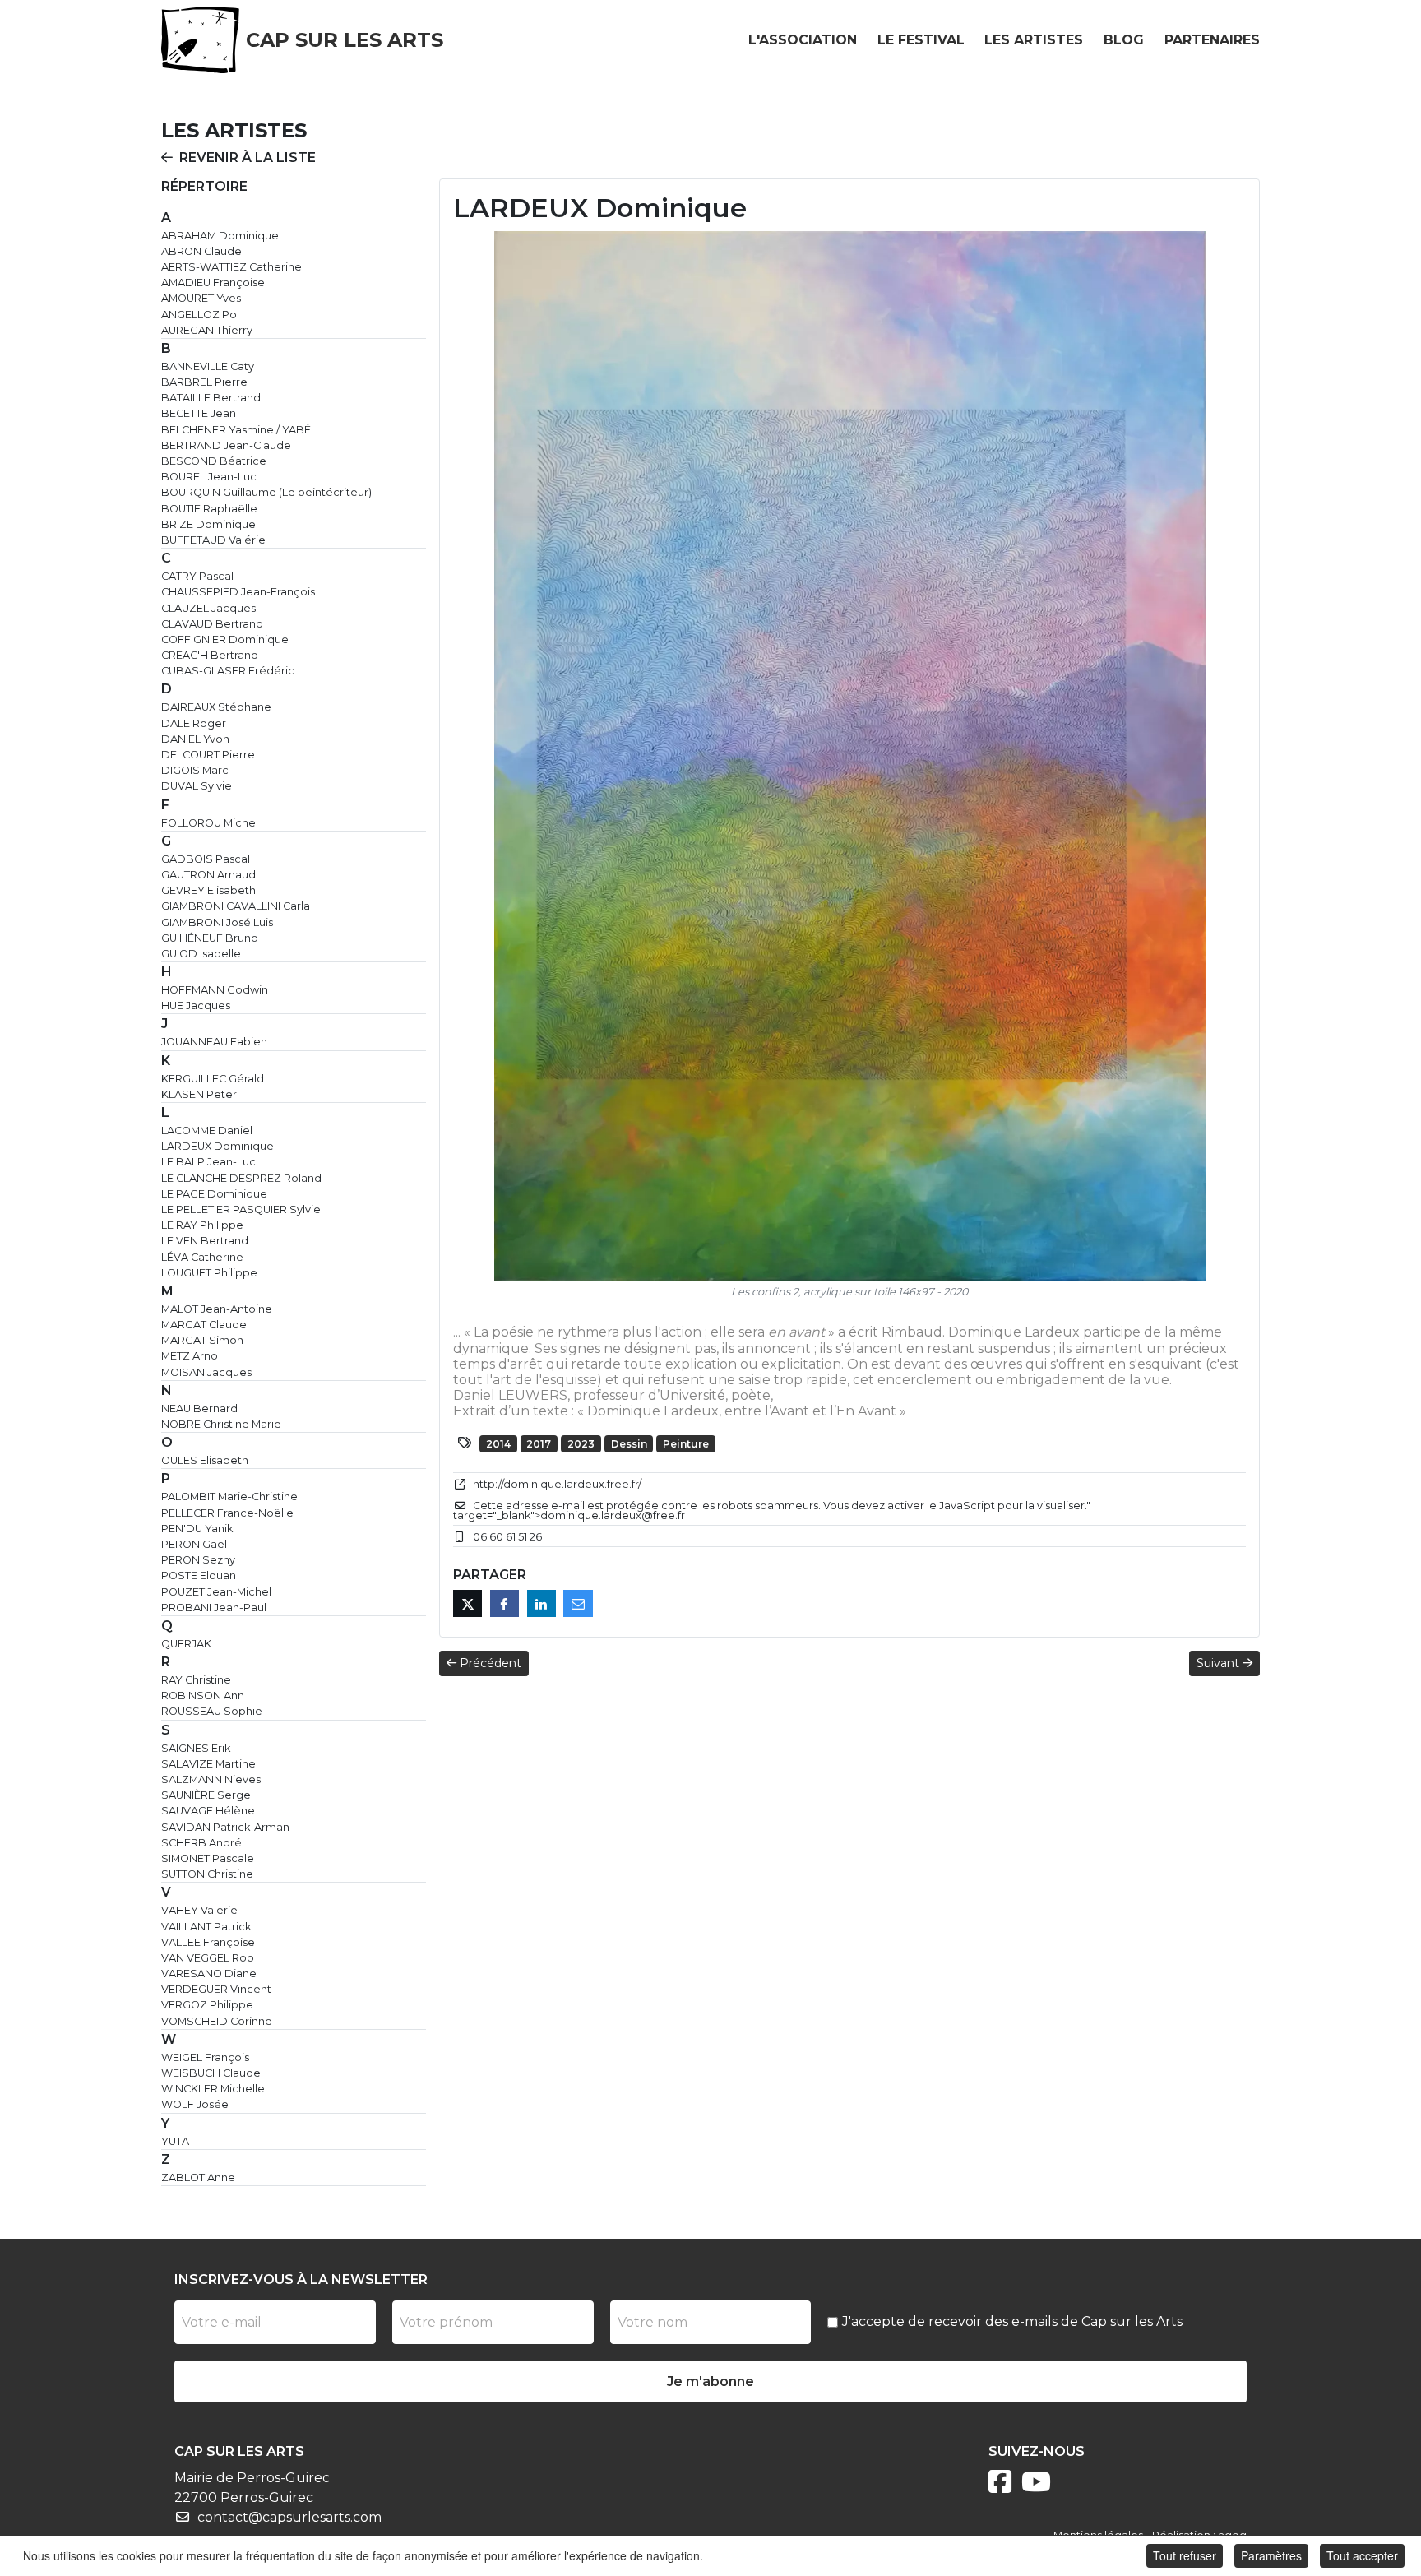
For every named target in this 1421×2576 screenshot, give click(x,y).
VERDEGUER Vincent (216, 1989)
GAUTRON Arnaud (208, 875)
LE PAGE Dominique (214, 1194)
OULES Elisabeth (205, 1460)
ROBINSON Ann (203, 1696)
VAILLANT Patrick (206, 1927)
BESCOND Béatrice (214, 461)
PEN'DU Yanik (197, 1529)
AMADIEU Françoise (213, 283)
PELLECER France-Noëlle (227, 1513)
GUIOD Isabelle (201, 954)
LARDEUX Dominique (218, 1146)
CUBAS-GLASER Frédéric (228, 671)
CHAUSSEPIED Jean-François (238, 592)
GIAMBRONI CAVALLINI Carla (236, 906)
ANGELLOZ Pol (200, 315)
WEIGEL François (205, 2057)
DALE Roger (194, 723)
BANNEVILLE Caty (208, 366)
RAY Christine (196, 1680)
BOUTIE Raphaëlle (209, 509)
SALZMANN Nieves (211, 1779)
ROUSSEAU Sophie (212, 1711)
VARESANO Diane (209, 1974)
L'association (803, 40)
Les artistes (1034, 40)
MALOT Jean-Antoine (217, 1309)
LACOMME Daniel (207, 1130)
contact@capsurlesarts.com (289, 2517)
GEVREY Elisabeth (208, 890)
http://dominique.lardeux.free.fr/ (557, 1484)
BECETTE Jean (199, 413)
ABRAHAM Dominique (220, 236)
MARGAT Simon (202, 1340)
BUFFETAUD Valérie (213, 540)
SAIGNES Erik (196, 1748)
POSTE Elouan (199, 1575)
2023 (581, 1444)
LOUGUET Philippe (209, 1273)
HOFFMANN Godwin (215, 990)
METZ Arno (190, 1356)
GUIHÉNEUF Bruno (210, 938)
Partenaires (1212, 40)
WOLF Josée (195, 2104)
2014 (498, 1444)
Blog (1124, 40)
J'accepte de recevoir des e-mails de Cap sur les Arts (1012, 2321)
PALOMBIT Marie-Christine (229, 1496)
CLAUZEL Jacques (208, 608)
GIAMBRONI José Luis (217, 922)
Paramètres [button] (1271, 2555)
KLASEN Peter (199, 1094)
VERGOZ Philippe (207, 2005)
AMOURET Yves (201, 298)
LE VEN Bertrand (205, 1241)
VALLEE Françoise (208, 1942)
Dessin (629, 1444)
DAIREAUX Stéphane (216, 707)
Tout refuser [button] (1185, 2555)
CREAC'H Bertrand (210, 655)
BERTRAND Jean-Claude (226, 445)
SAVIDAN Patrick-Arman (225, 1827)
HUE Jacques (196, 1005)
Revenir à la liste (248, 158)
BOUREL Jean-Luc (209, 477)
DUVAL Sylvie (197, 786)
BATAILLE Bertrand (211, 398)
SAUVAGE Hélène (208, 1811)
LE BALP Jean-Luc (208, 1162)
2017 (539, 1444)
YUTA (175, 2141)
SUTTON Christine (207, 1874)
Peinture (686, 1444)
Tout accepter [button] (1362, 2555)
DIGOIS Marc (195, 770)
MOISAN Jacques (206, 1372)
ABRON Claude (201, 251)
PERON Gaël (194, 1544)
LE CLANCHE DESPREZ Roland (241, 1178)
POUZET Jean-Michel (216, 1592)
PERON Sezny (198, 1560)
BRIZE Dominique (208, 524)
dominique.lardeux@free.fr (613, 1515)
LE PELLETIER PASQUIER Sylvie (241, 1209)
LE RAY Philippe (202, 1225)
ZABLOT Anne (198, 2178)
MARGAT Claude (204, 1325)
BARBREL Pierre (204, 382)
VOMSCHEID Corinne (217, 2021)
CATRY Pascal (197, 576)
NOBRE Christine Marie (221, 1424)
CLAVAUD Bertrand (212, 624)
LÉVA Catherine (202, 1257)
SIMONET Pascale (208, 1858)
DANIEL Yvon (195, 739)
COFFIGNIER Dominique (225, 639)
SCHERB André (201, 1843)
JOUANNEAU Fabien (214, 1042)
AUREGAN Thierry (207, 330)
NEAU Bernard (199, 1408)
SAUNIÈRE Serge (206, 1795)
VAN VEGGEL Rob (208, 1958)
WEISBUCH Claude (211, 2073)
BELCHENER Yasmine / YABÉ (236, 430)
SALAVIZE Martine (208, 1764)
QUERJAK (186, 1644)
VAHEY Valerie (199, 1910)
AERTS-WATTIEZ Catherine (231, 267)
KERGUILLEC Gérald (213, 1079)
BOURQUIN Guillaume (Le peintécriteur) (266, 492)
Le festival (921, 40)
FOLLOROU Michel (210, 823)
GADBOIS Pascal (206, 859)
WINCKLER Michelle (213, 2089)
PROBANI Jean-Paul (214, 1608)
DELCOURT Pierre (208, 755)
